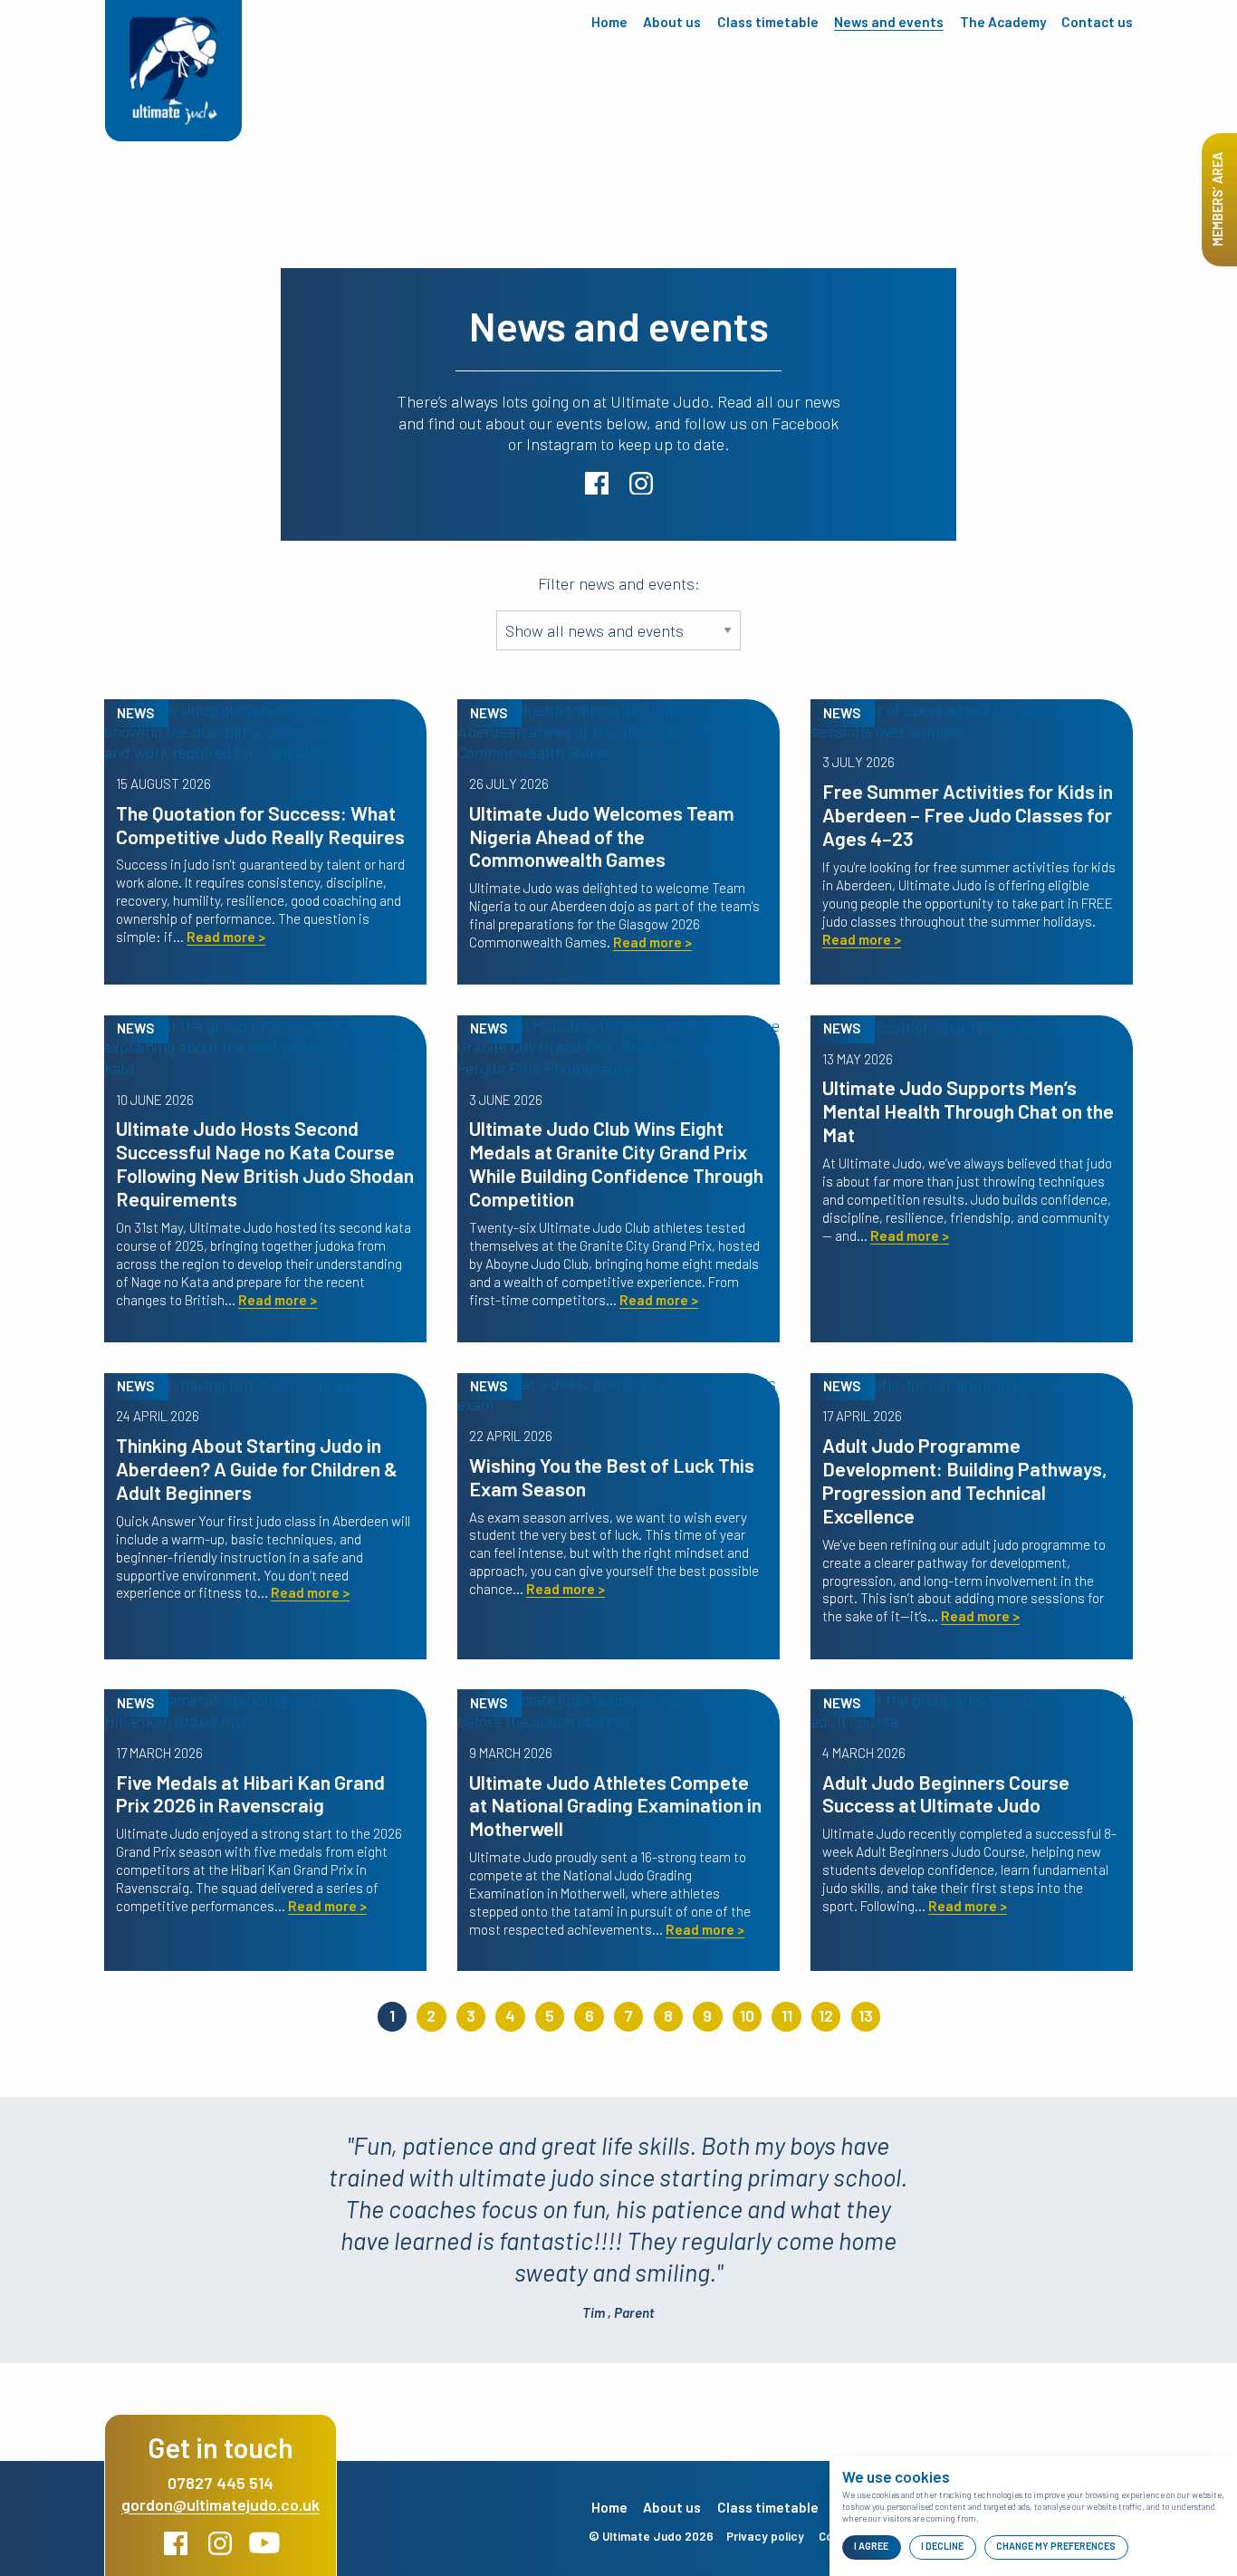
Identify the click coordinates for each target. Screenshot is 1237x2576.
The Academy (1003, 22)
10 (747, 2015)
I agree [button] (871, 2546)
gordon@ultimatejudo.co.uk (221, 2504)
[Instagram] (222, 2549)
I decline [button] (942, 2546)
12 (826, 2015)
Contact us (1097, 22)
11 (787, 2015)
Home (609, 22)
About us (672, 22)
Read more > (226, 937)
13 (866, 2015)
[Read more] (265, 729)
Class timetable (768, 22)
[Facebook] (178, 2549)
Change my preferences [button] (1056, 2546)
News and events (889, 22)
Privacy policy (765, 2536)
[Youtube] (265, 2549)
